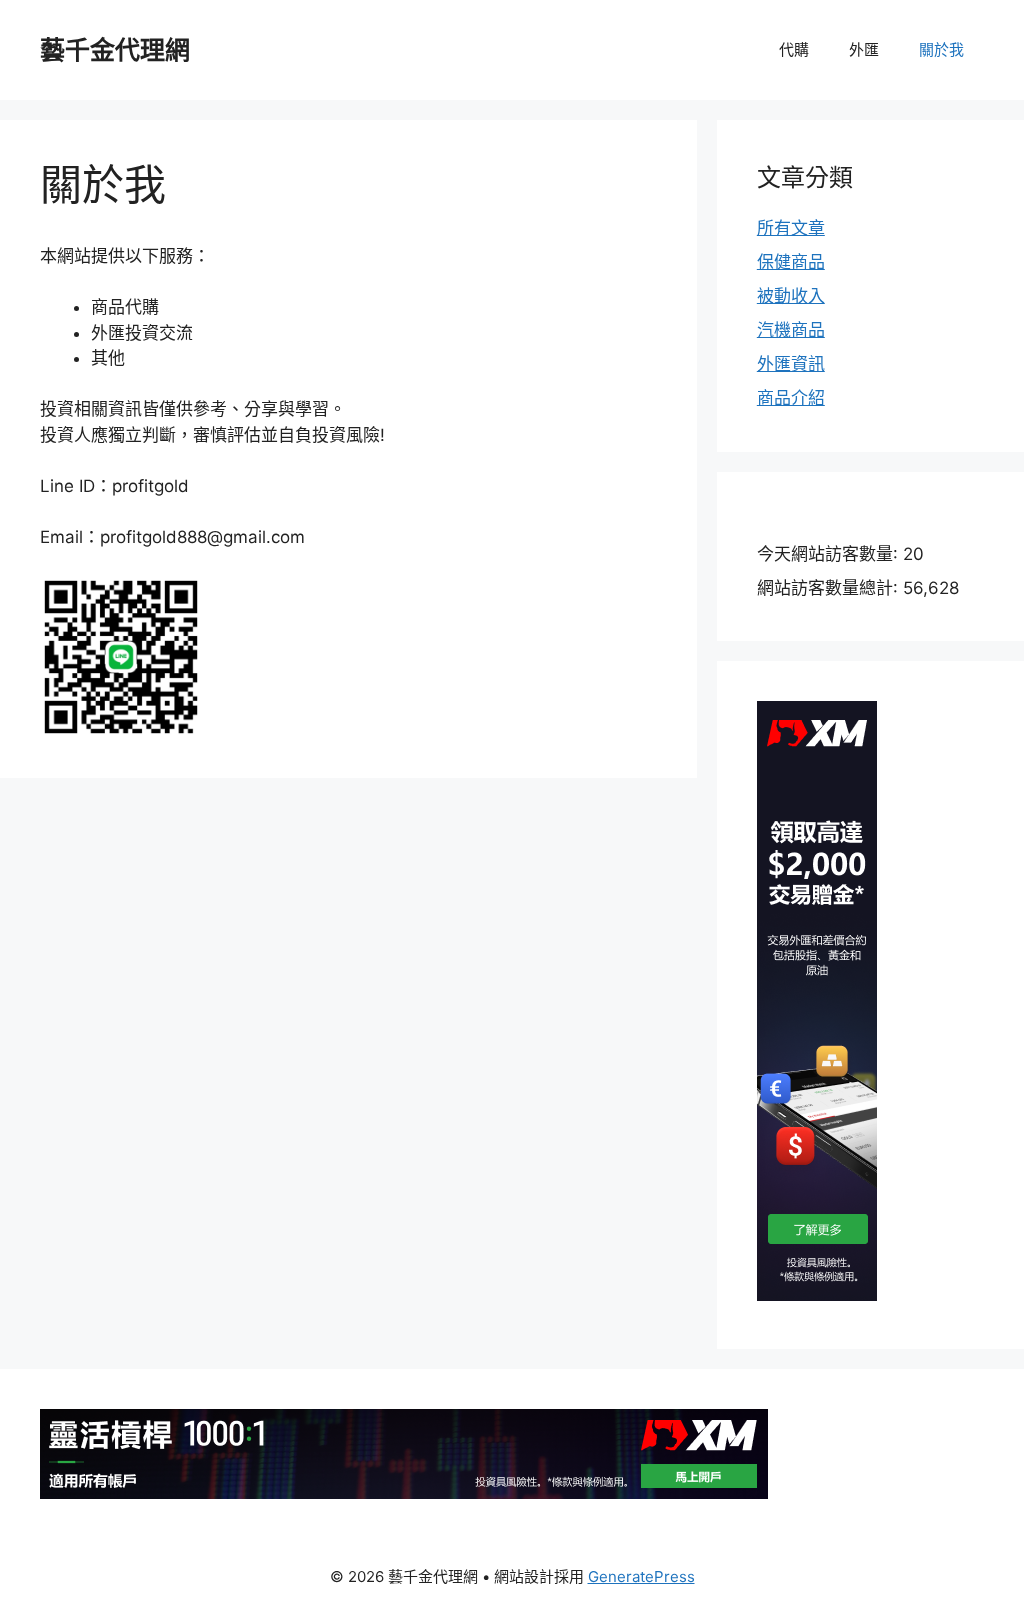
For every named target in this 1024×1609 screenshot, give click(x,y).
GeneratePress (641, 1576)
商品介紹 (791, 398)
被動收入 (791, 296)
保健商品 (791, 262)
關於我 (941, 49)
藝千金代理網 (115, 50)
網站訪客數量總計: (830, 588)
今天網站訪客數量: (830, 554)
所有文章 (791, 228)
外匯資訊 (791, 364)
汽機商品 (791, 330)
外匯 (864, 49)
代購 (794, 49)
